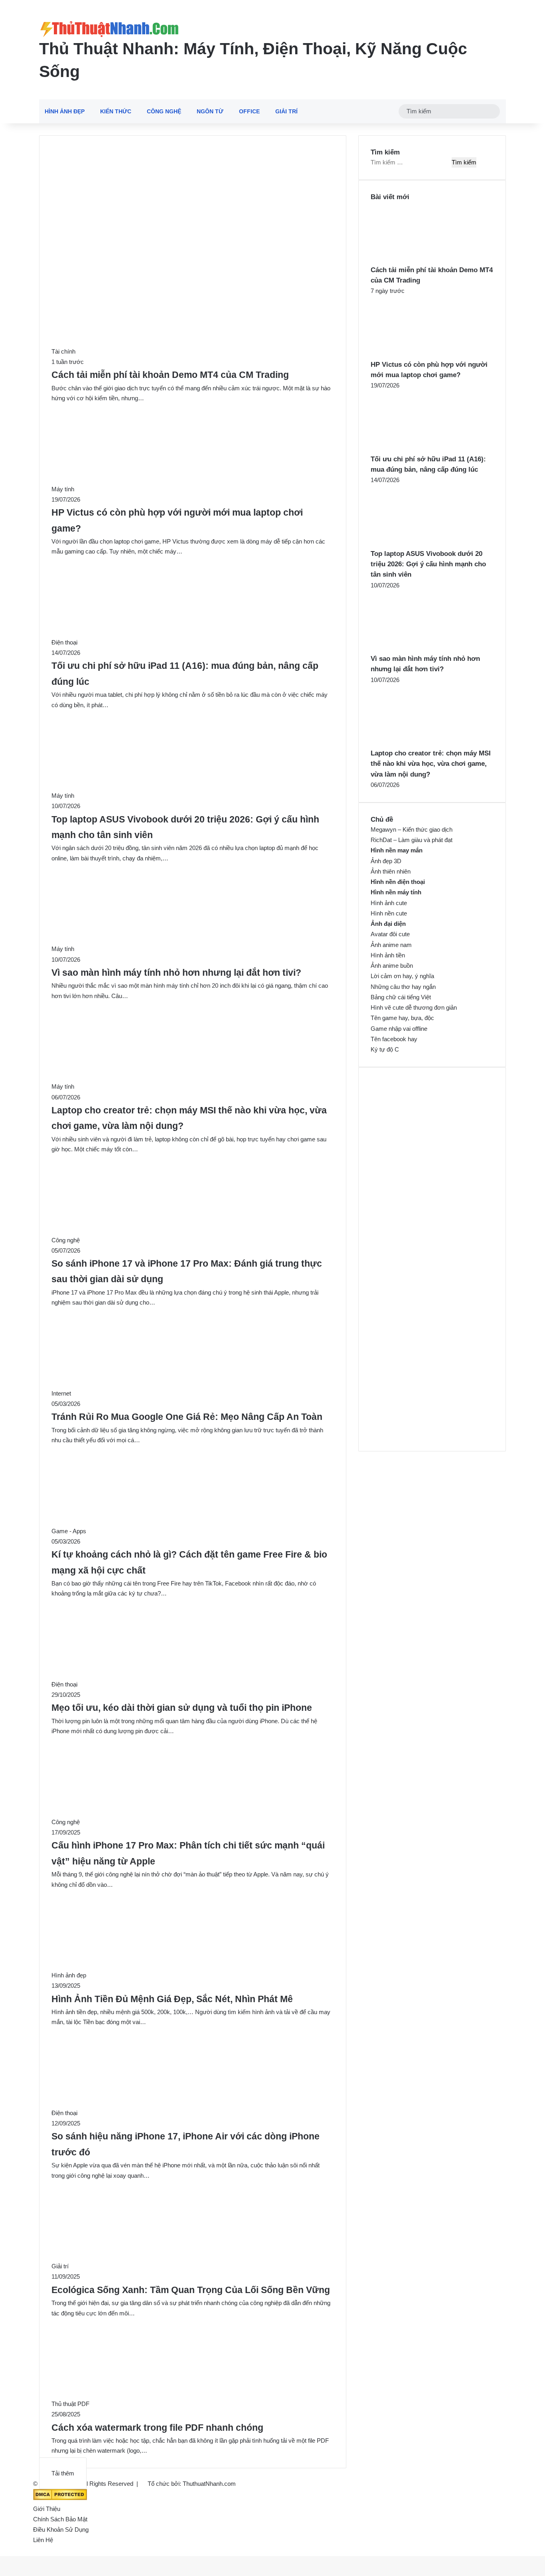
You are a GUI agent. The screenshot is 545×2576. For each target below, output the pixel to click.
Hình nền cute (389, 913)
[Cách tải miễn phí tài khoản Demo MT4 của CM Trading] (415, 260)
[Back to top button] (2, 2551)
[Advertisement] (193, 207)
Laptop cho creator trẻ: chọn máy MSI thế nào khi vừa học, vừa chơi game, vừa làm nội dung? (431, 764)
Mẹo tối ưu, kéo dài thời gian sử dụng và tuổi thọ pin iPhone (182, 1708)
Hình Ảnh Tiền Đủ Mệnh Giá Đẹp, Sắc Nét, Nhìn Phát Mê (172, 1999)
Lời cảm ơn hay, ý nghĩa (402, 976)
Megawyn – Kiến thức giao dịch (412, 829)
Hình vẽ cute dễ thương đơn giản (414, 1007)
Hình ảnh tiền (388, 955)
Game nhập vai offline (399, 1029)
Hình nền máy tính (396, 892)
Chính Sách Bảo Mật (60, 2519)
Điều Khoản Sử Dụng (61, 2530)
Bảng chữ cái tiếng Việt (401, 997)
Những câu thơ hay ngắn (403, 987)
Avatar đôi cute (390, 934)
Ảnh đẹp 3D (386, 861)
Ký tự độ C (385, 1049)
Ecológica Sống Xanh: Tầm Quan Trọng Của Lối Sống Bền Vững (191, 2290)
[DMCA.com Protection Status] (60, 2498)
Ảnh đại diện (388, 924)
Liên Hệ (43, 2540)
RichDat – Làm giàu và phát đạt (412, 840)
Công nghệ (164, 111)
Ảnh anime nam (391, 945)
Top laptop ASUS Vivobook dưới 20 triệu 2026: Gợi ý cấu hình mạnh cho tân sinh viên (428, 564)
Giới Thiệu (47, 2509)
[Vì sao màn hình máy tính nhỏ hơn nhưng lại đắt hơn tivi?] (415, 648)
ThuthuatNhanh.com (209, 2484)
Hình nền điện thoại (398, 882)
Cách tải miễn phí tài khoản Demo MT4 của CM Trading (170, 375)
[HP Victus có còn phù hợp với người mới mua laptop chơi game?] (415, 354)
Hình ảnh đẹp (65, 111)
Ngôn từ (210, 111)
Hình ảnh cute (389, 903)
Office (249, 111)
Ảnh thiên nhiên (391, 871)
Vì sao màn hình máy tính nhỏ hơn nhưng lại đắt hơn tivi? (176, 973)
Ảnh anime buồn (392, 966)
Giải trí (286, 111)
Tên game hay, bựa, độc (402, 1018)
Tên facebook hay (394, 1039)
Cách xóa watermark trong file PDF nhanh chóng (157, 2428)
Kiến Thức (116, 111)
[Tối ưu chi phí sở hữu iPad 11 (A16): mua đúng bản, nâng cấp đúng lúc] (415, 449)
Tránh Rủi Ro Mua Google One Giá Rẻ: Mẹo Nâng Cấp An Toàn (187, 1417)
